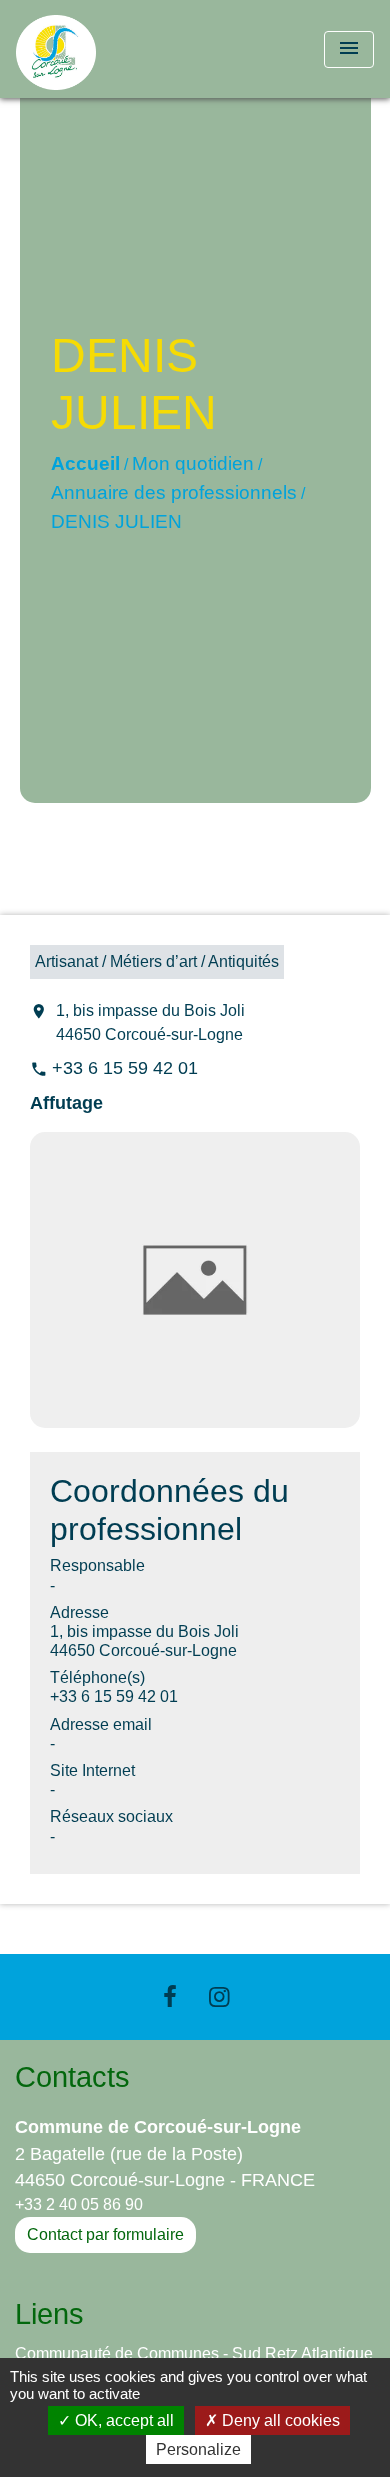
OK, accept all (122, 2420)
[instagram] (220, 1996)
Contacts (72, 2077)
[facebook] (170, 1996)
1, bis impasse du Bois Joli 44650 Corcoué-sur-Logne (150, 1022)
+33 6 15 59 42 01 (125, 1068)
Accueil (85, 463)
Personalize (198, 2449)
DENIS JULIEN (116, 521)
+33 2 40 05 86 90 (79, 2204)
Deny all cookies (279, 2420)
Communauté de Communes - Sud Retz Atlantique (194, 2353)
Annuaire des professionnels (174, 492)
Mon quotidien (193, 463)
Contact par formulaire (105, 2234)
